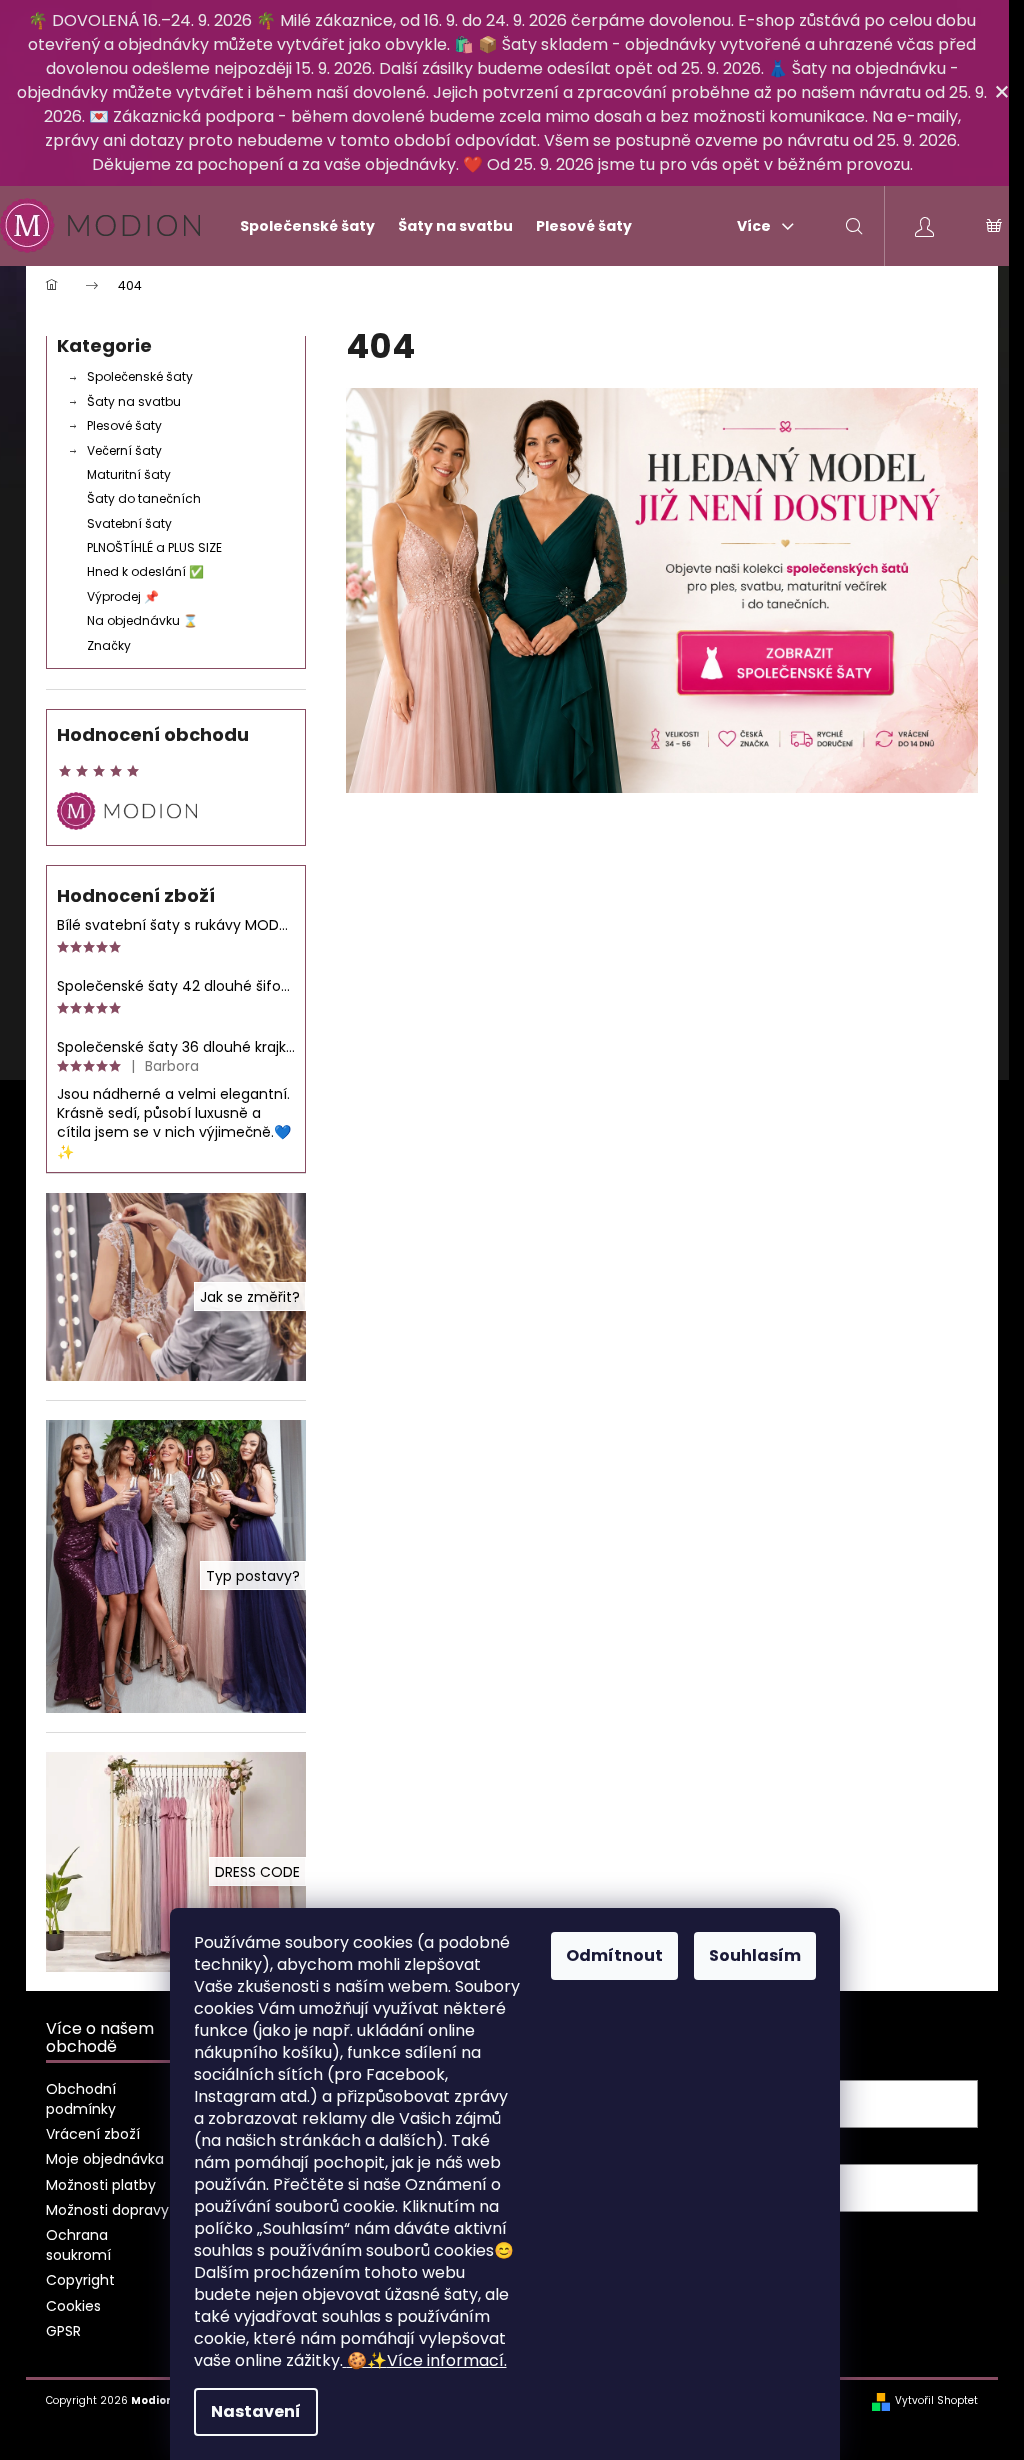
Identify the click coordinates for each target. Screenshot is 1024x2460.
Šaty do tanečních (144, 498)
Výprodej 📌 (123, 596)
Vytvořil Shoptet (936, 2401)
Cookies (73, 2306)
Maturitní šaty (129, 474)
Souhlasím (755, 1955)
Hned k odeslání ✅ (145, 571)
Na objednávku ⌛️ (142, 620)
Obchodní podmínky (81, 2098)
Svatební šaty (129, 523)
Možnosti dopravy (107, 2210)
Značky (109, 645)
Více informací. (427, 2360)
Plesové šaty (124, 425)
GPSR (63, 2331)
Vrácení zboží (93, 2134)
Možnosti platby (101, 2185)
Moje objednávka (105, 2159)
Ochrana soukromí (78, 2244)
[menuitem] (299, 226)
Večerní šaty (124, 450)
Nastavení (256, 2411)
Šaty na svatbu (134, 401)
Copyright (80, 2280)
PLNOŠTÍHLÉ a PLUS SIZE (154, 547)
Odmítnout (614, 1955)
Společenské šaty (140, 376)
